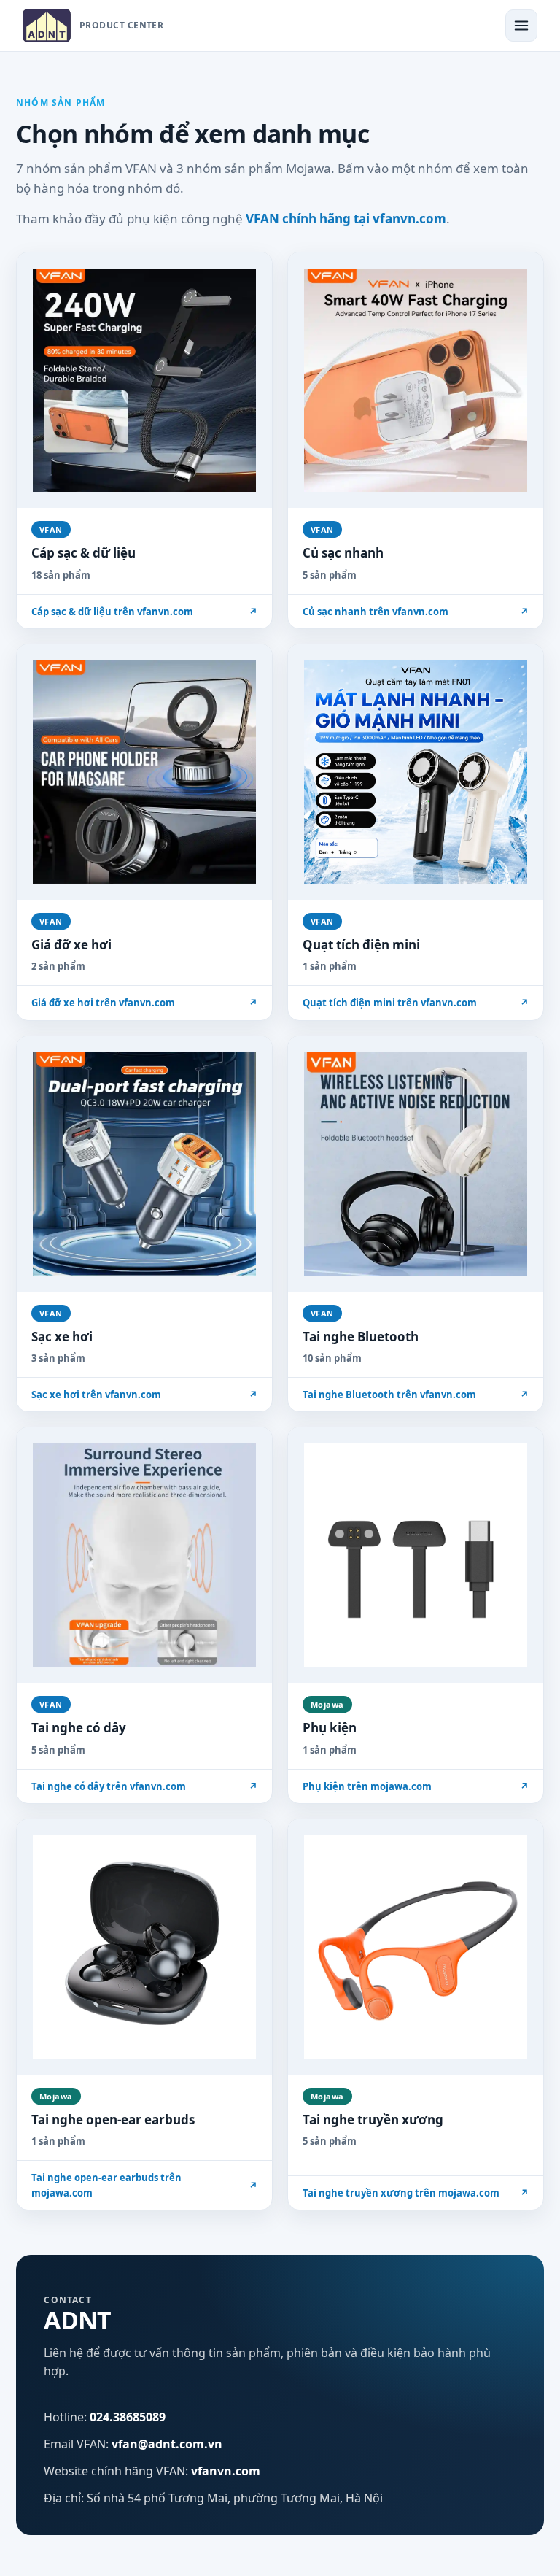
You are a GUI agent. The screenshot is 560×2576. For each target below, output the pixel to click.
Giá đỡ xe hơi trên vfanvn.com (144, 1003)
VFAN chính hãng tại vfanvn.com (346, 219)
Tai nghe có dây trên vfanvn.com (144, 1786)
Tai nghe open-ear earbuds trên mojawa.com (144, 2185)
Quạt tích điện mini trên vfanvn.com (416, 1003)
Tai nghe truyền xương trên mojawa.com (416, 2193)
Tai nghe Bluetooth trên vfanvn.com (416, 1395)
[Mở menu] (521, 26)
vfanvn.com (226, 2471)
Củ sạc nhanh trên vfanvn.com (416, 612)
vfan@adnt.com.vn (167, 2444)
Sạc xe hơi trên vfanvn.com (144, 1395)
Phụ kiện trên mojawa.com (416, 1786)
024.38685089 (128, 2417)
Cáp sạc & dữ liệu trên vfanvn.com (144, 612)
